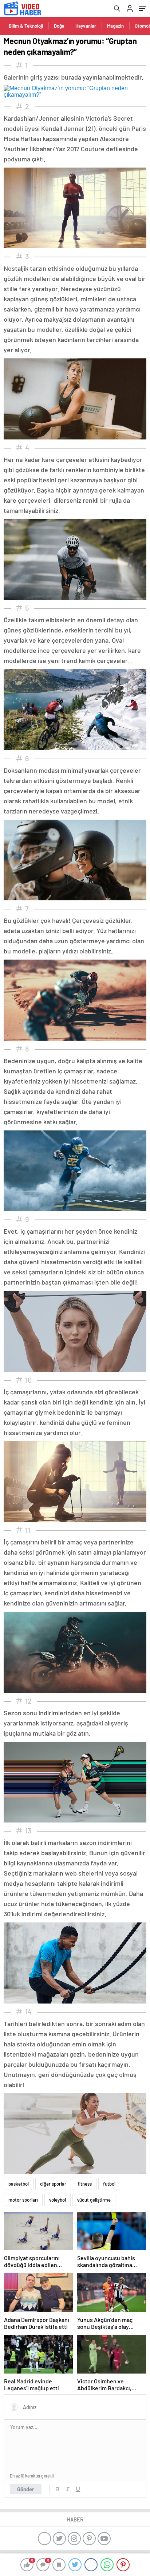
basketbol (19, 2184)
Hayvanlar (86, 26)
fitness (85, 2184)
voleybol (58, 2200)
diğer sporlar (53, 2184)
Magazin (115, 26)
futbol (109, 2184)
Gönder (26, 2489)
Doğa (59, 26)
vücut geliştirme (94, 2200)
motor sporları (23, 2200)
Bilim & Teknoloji (26, 26)
